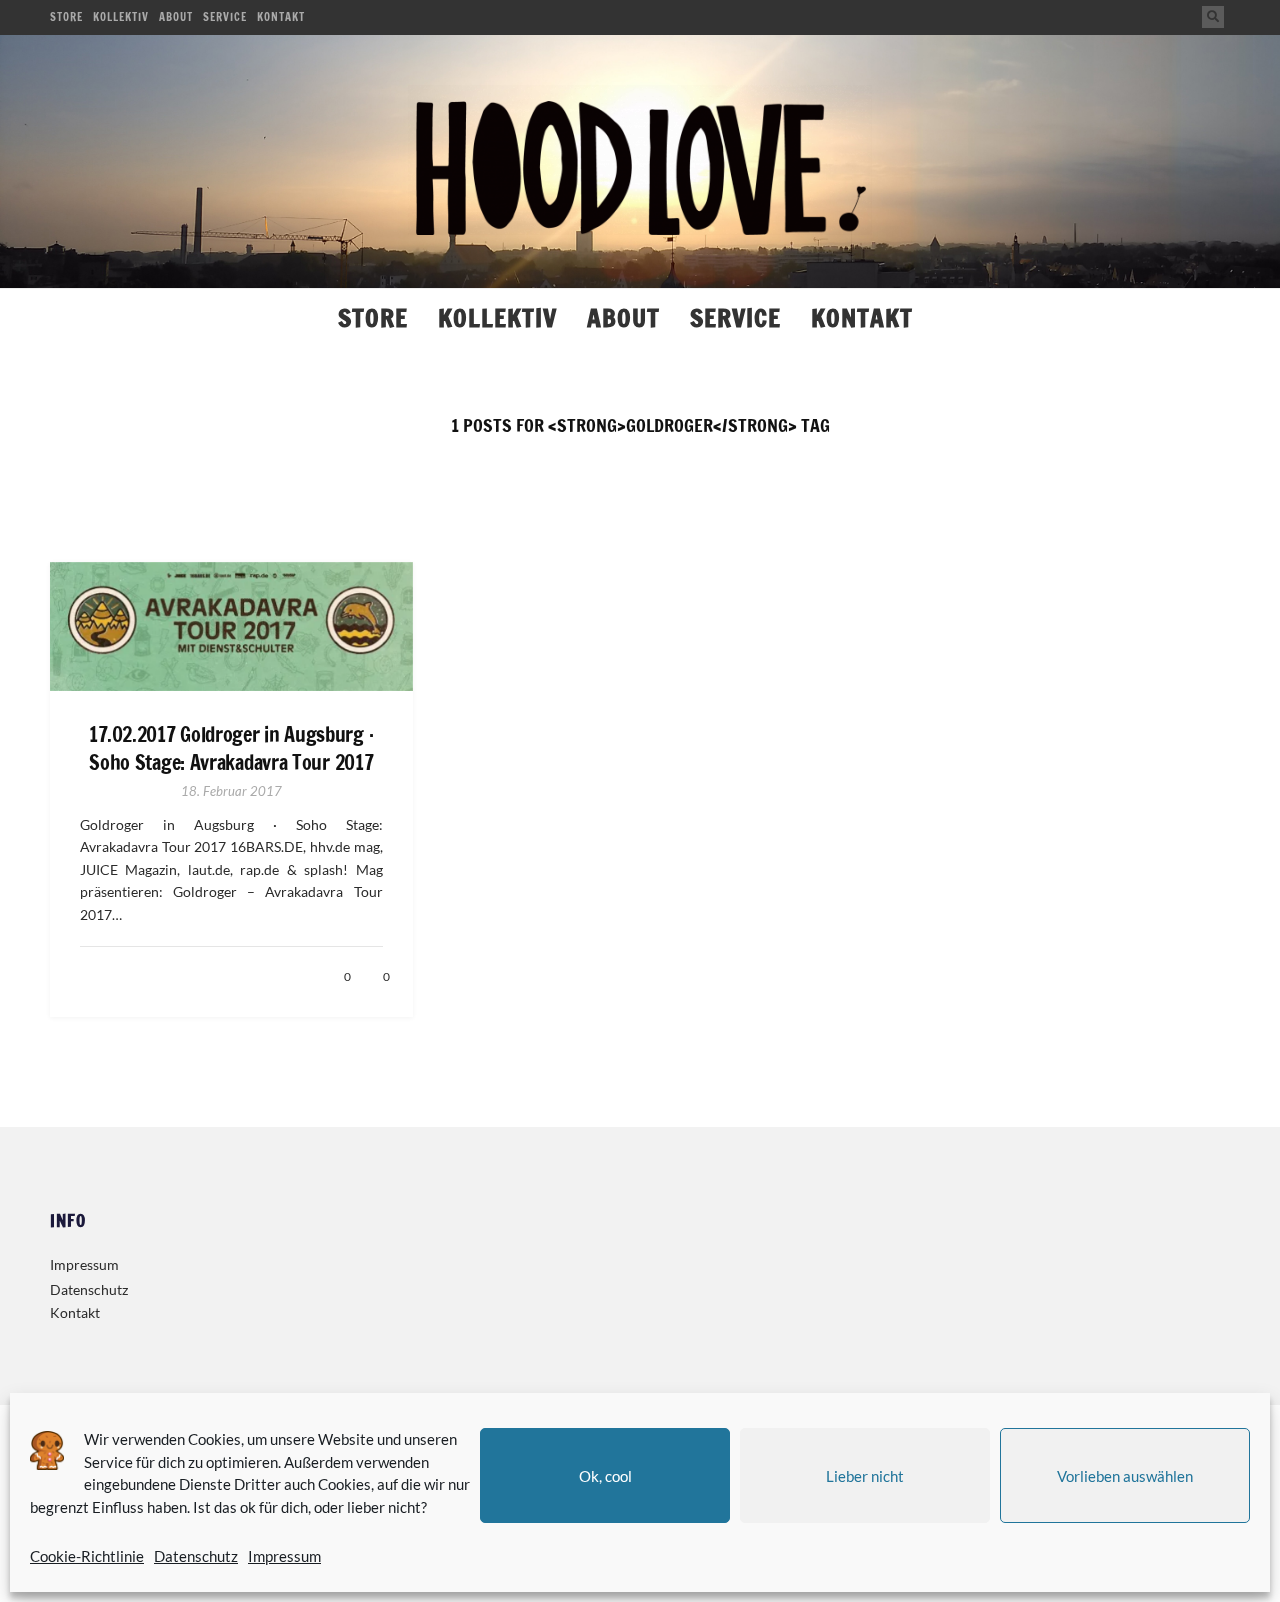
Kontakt (281, 17)
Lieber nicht (865, 1476)
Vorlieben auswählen (1125, 1476)
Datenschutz (196, 1556)
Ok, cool (605, 1476)
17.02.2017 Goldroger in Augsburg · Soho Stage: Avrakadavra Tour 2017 (231, 749)
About (176, 17)
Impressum (284, 1556)
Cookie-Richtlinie (87, 1556)
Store (66, 17)
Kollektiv (121, 17)
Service (225, 17)
